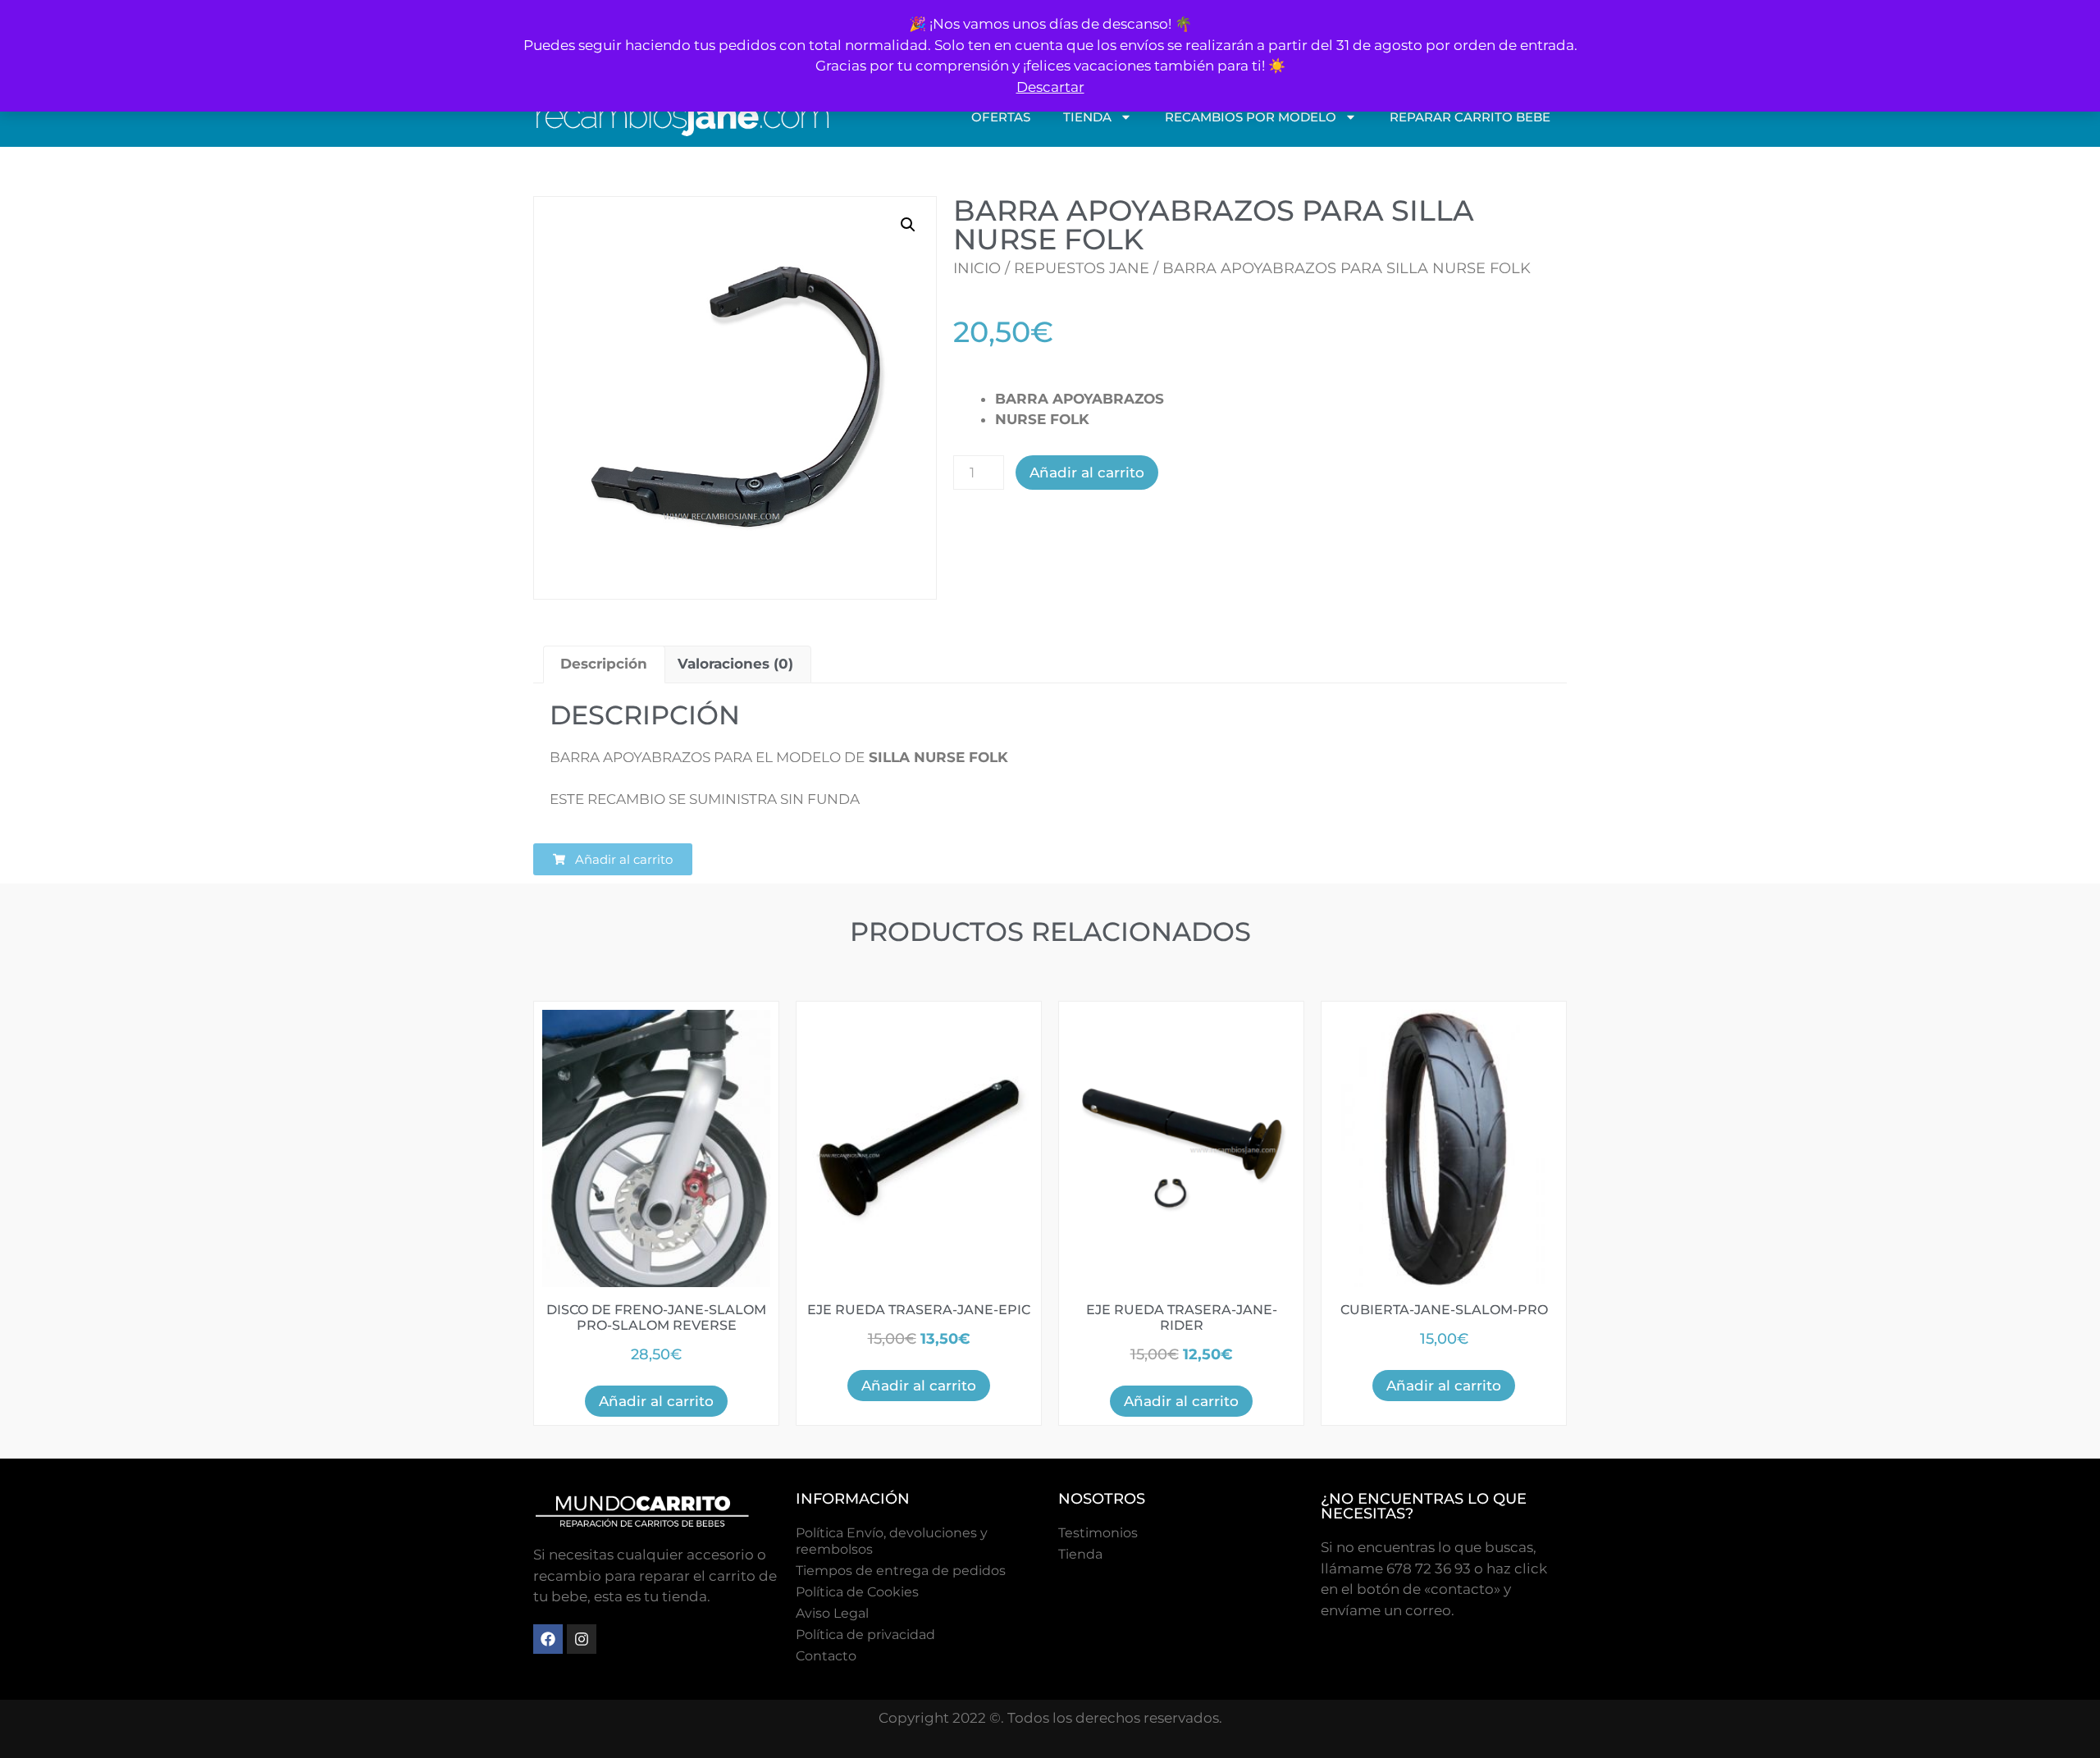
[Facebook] (548, 1639)
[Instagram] (582, 1639)
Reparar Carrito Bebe (1470, 117)
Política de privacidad (865, 1635)
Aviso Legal (832, 1613)
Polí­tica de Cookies (857, 1592)
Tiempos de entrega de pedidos (901, 1571)
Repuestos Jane (1082, 268)
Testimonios (1098, 1533)
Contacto (826, 1656)
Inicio (977, 268)
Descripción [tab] (604, 664)
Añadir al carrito (1087, 473)
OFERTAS (1001, 117)
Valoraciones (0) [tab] (735, 664)
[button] (908, 225)
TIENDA (1087, 117)
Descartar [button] (1050, 87)
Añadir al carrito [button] (656, 1401)
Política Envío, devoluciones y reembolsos (892, 1541)
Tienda (1080, 1554)
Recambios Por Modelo (1251, 117)
